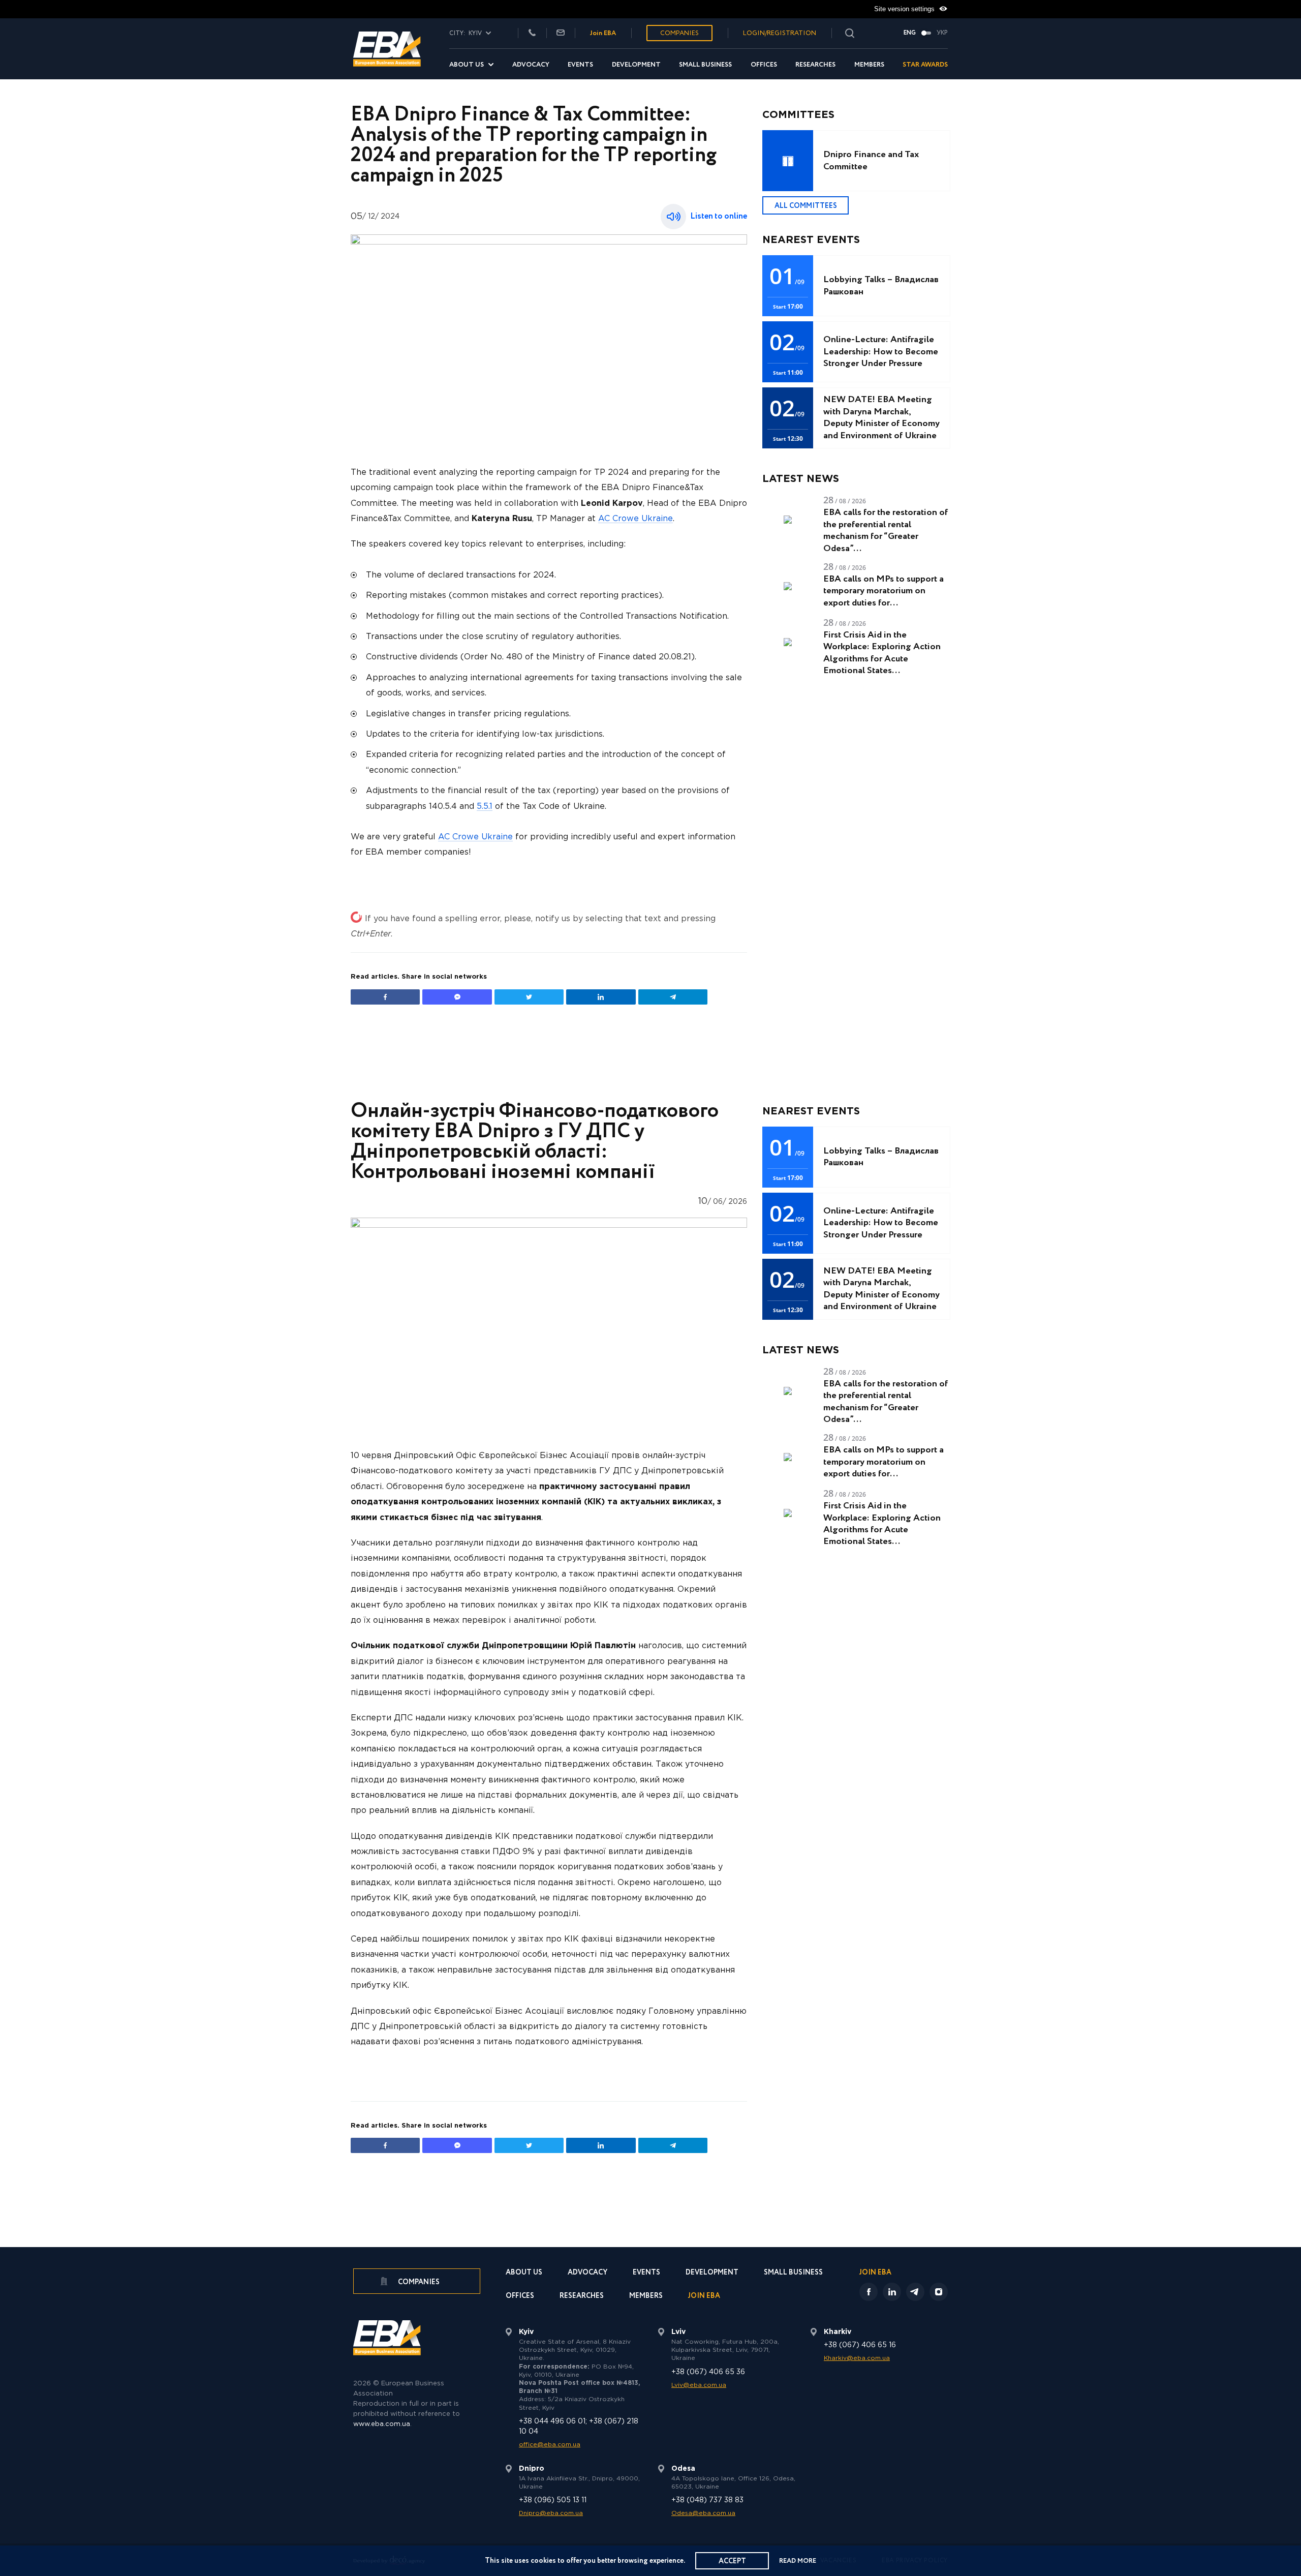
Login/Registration (780, 33)
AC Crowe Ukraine (636, 519)
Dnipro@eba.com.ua (551, 2513)
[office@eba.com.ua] (561, 33)
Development (636, 65)
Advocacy (531, 65)
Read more (798, 2561)
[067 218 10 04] (532, 33)
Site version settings (905, 9)
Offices (764, 65)
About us (467, 65)
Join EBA (603, 33)
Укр (942, 33)
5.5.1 (485, 807)
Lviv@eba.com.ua (699, 2385)
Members (869, 65)
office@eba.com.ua (550, 2445)
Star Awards (925, 65)
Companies (679, 33)
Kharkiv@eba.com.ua (857, 2358)
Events (580, 65)
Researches (815, 65)
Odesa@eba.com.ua (703, 2513)
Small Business (705, 65)
